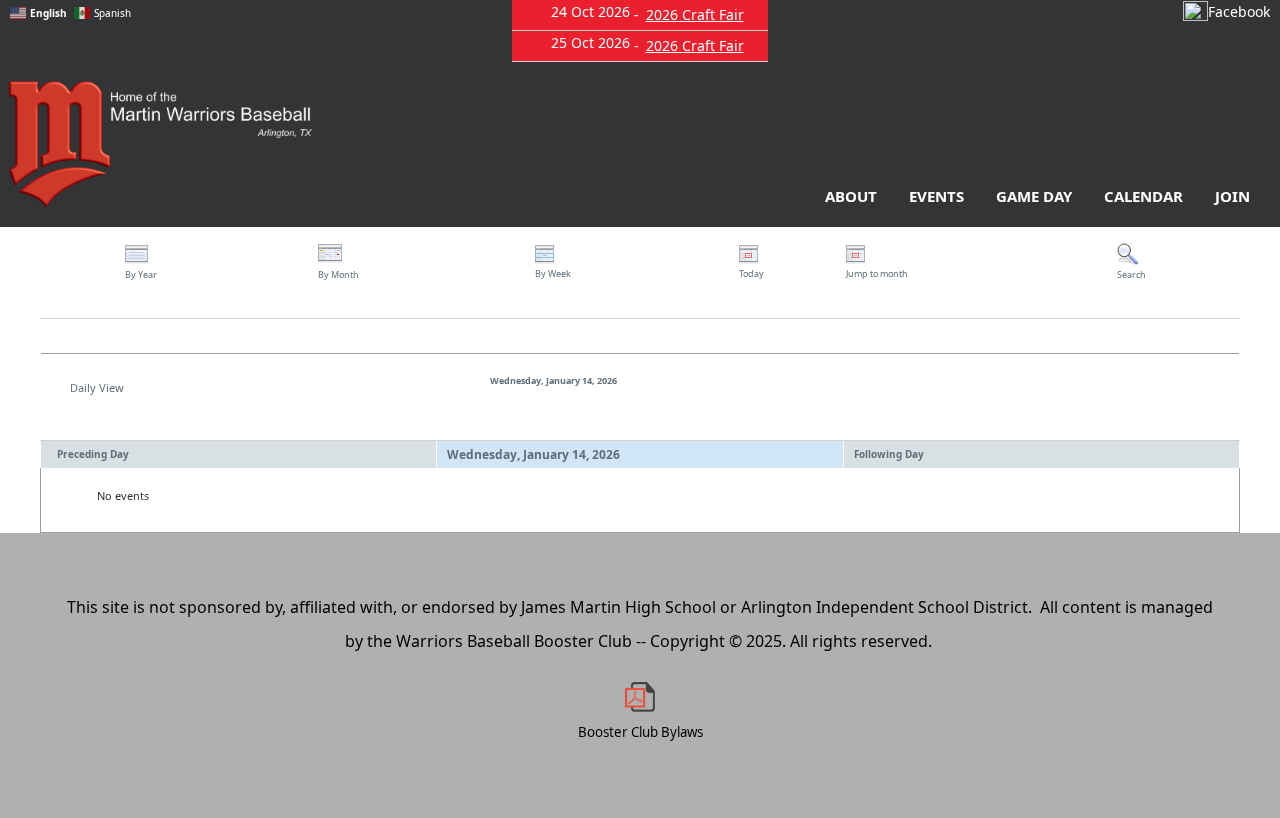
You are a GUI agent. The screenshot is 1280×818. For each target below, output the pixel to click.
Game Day (1034, 196)
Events (936, 196)
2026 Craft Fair (695, 14)
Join (1232, 196)
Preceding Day (93, 454)
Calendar (1143, 196)
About (851, 196)
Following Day (889, 454)
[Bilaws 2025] (640, 697)
